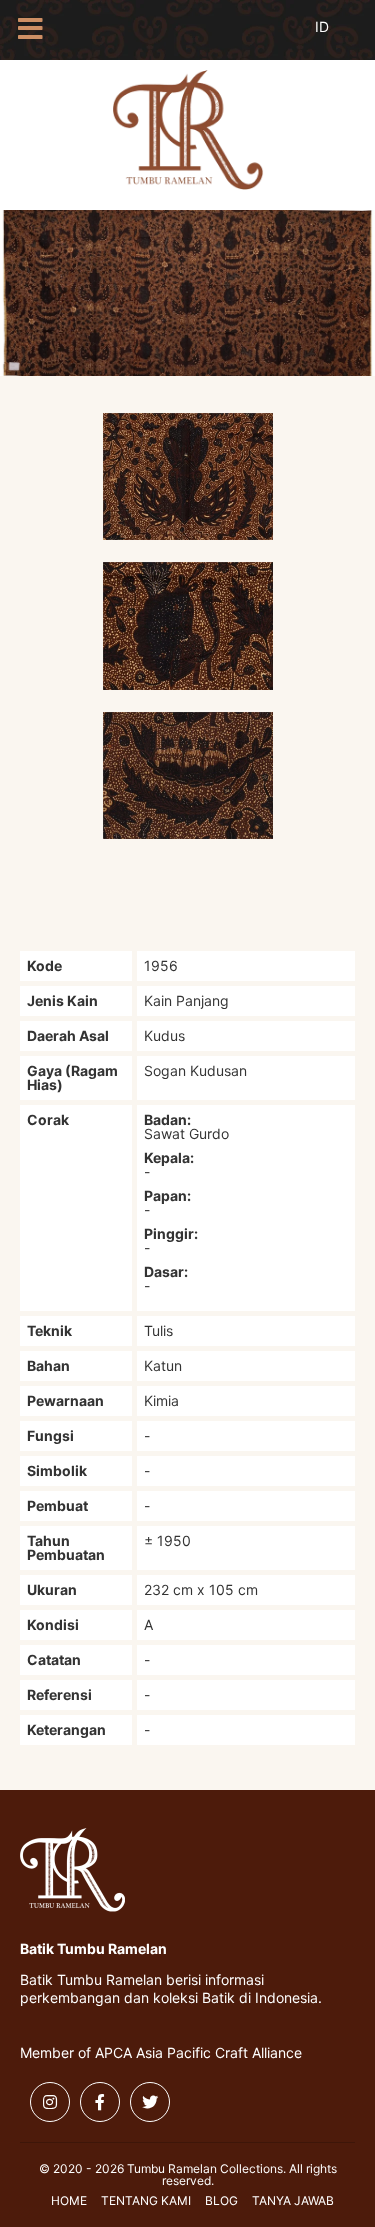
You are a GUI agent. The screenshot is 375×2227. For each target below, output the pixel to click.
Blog (221, 2200)
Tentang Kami (146, 2200)
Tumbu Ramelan (188, 130)
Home (69, 2200)
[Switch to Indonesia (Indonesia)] (337, 38)
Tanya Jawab (293, 2200)
